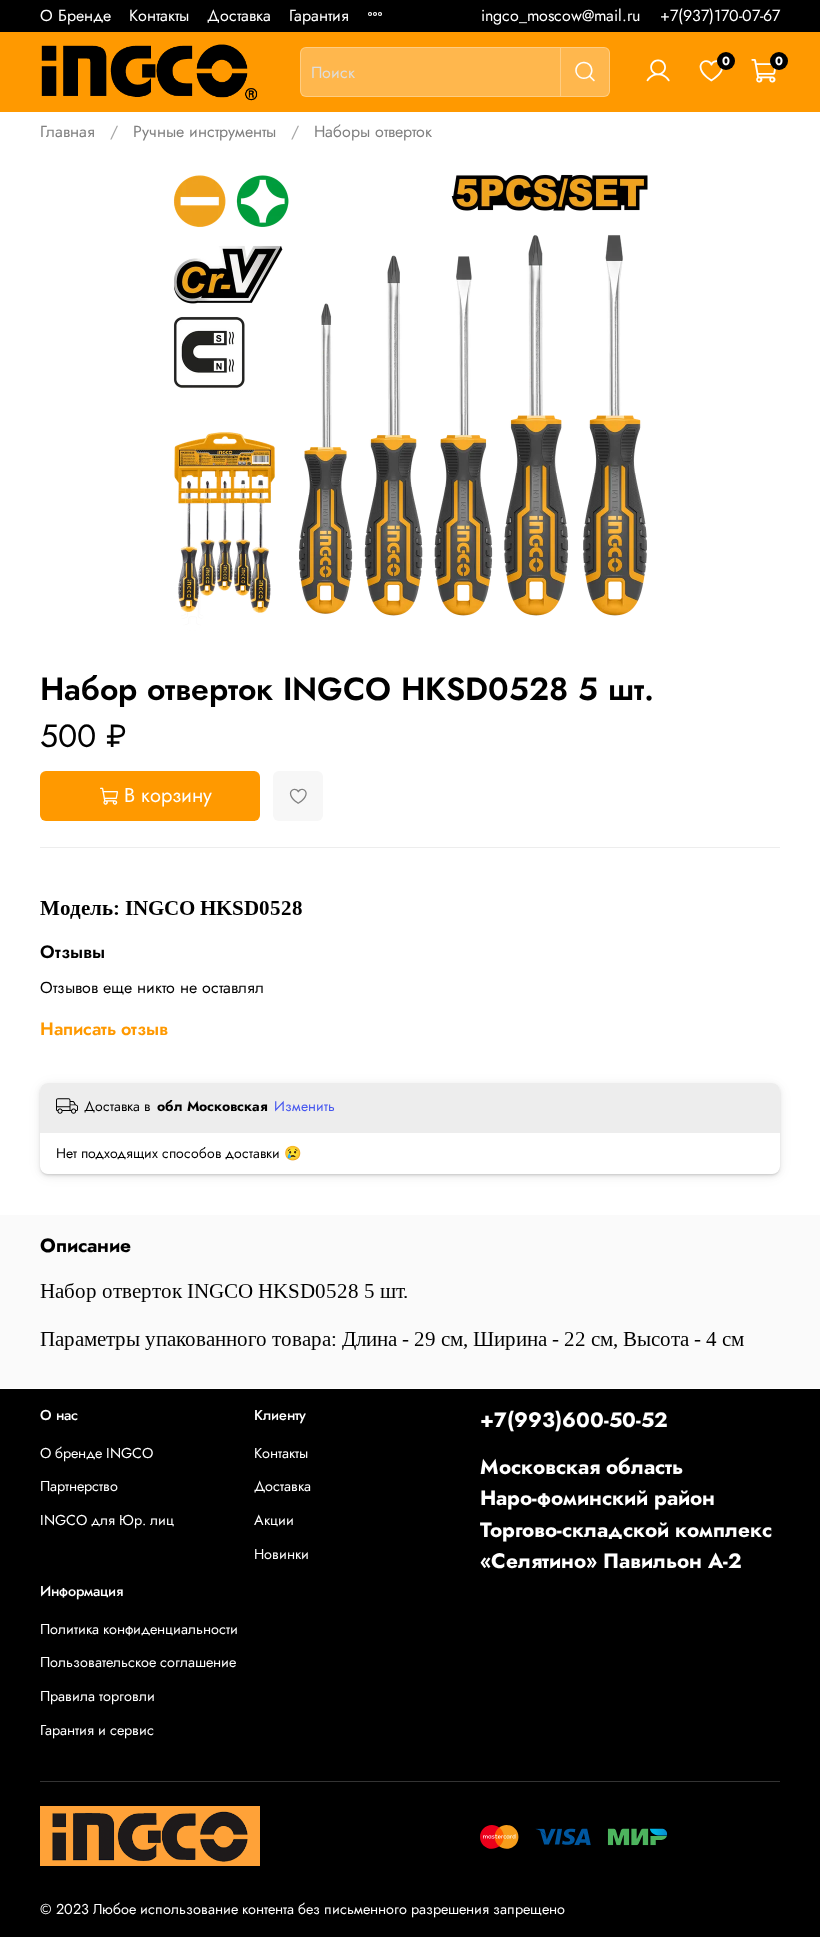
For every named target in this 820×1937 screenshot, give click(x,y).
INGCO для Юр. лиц (107, 1520)
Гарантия (319, 15)
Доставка (239, 15)
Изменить (304, 1106)
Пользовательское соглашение (138, 1662)
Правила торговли (97, 1696)
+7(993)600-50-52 (574, 1420)
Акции (274, 1520)
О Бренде (75, 15)
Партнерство (79, 1486)
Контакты (159, 15)
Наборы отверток (373, 131)
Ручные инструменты (204, 131)
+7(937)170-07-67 (720, 15)
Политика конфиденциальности (139, 1629)
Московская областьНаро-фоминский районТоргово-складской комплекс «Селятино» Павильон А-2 (626, 1514)
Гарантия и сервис (97, 1730)
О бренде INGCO (96, 1453)
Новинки (281, 1554)
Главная (67, 131)
